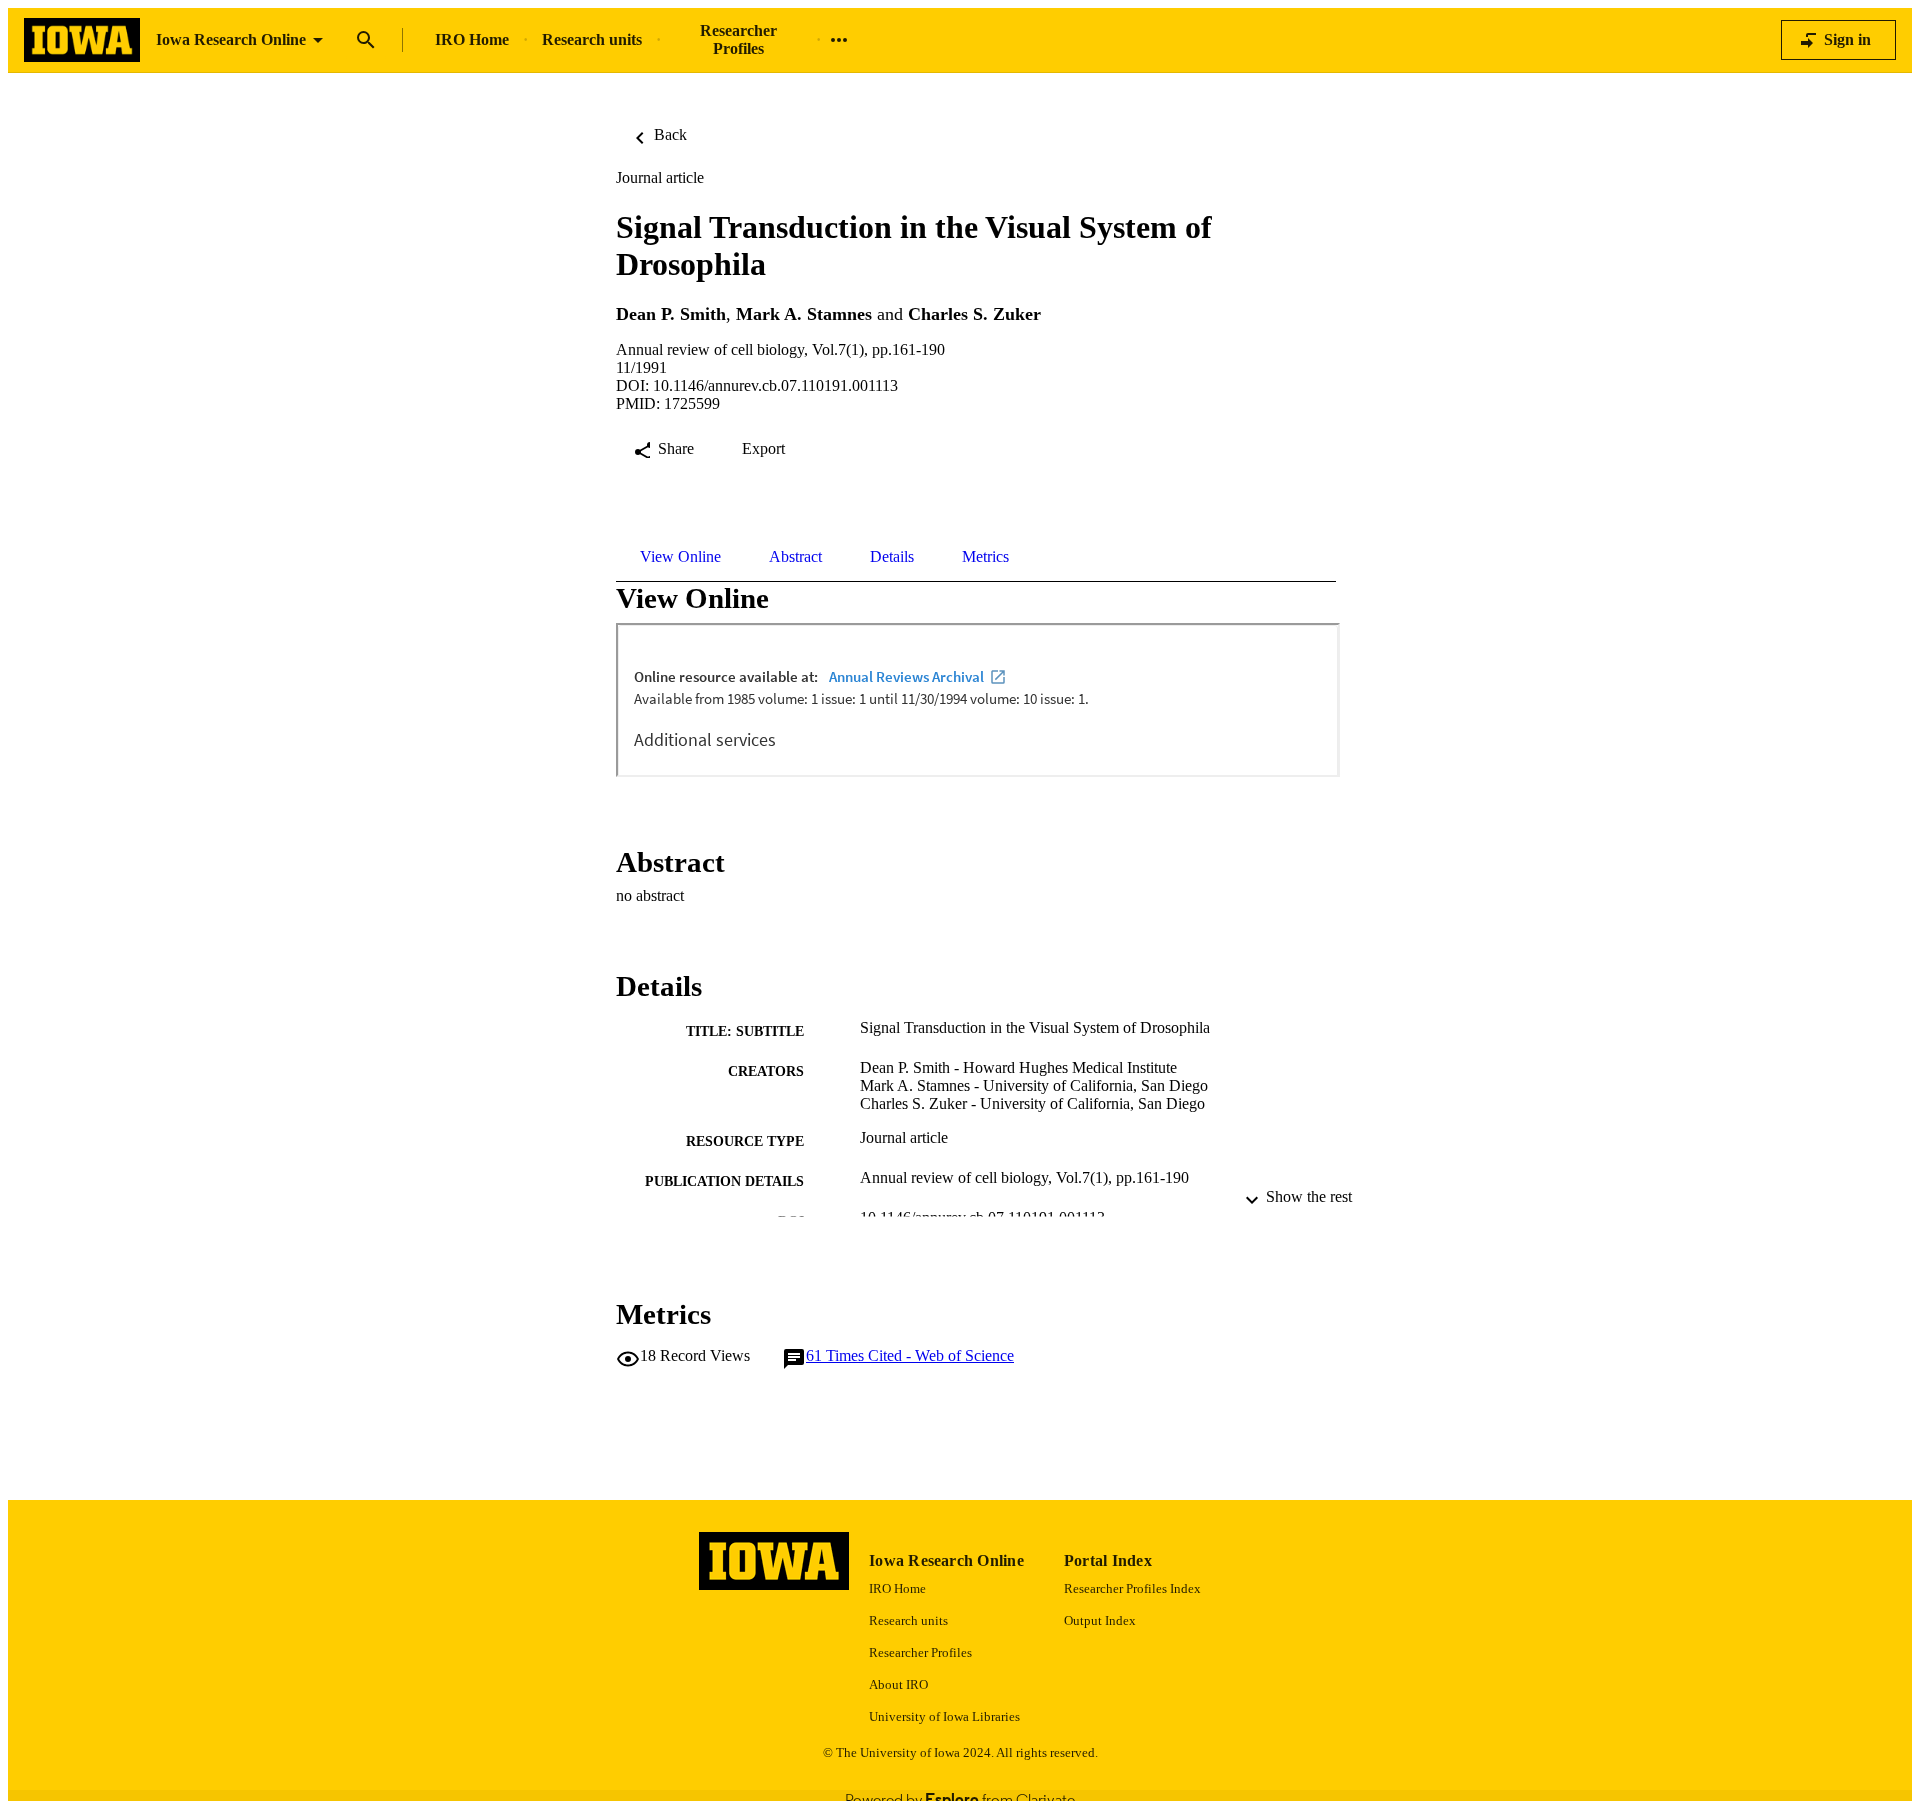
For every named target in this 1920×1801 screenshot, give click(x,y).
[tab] (680, 557)
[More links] (839, 40)
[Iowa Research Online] (82, 40)
